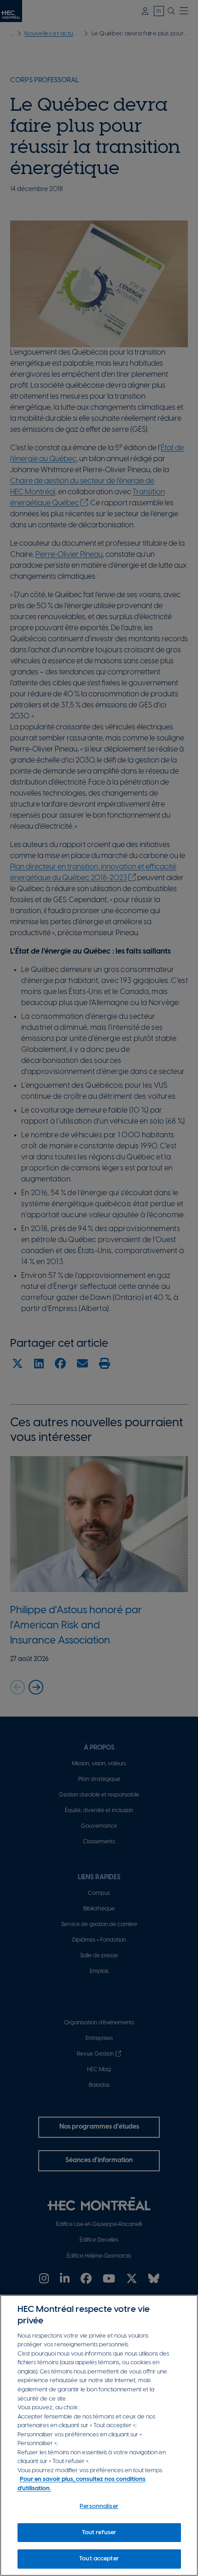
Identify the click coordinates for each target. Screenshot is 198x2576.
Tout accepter (99, 2559)
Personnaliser (99, 2506)
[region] (99, 2435)
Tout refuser (99, 2533)
